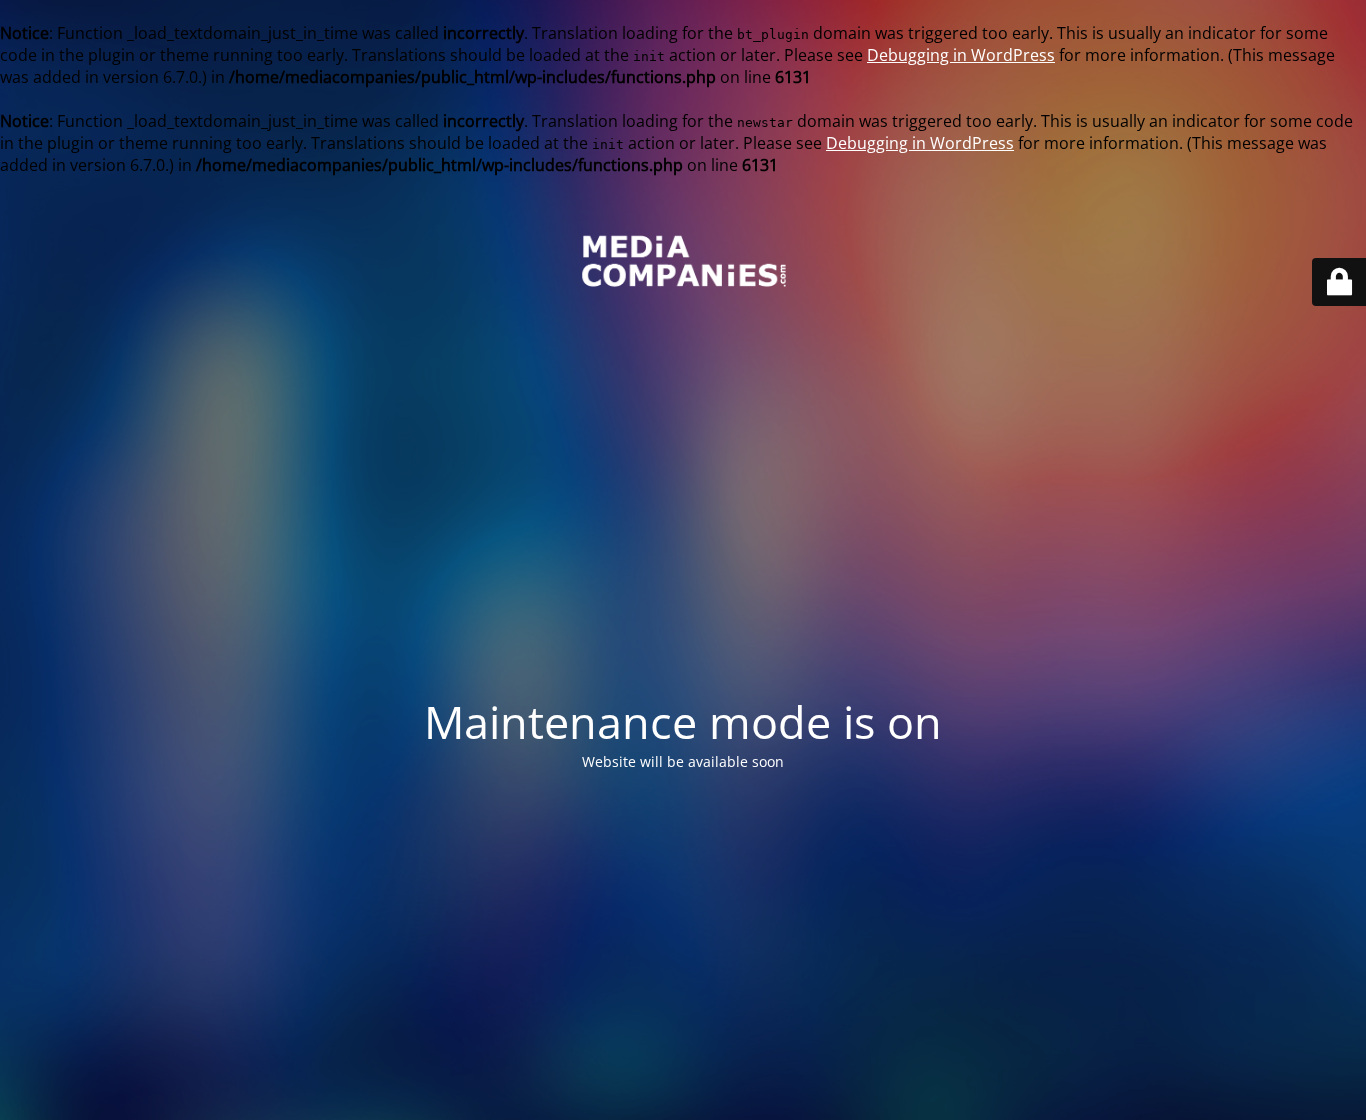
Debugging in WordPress (961, 55)
